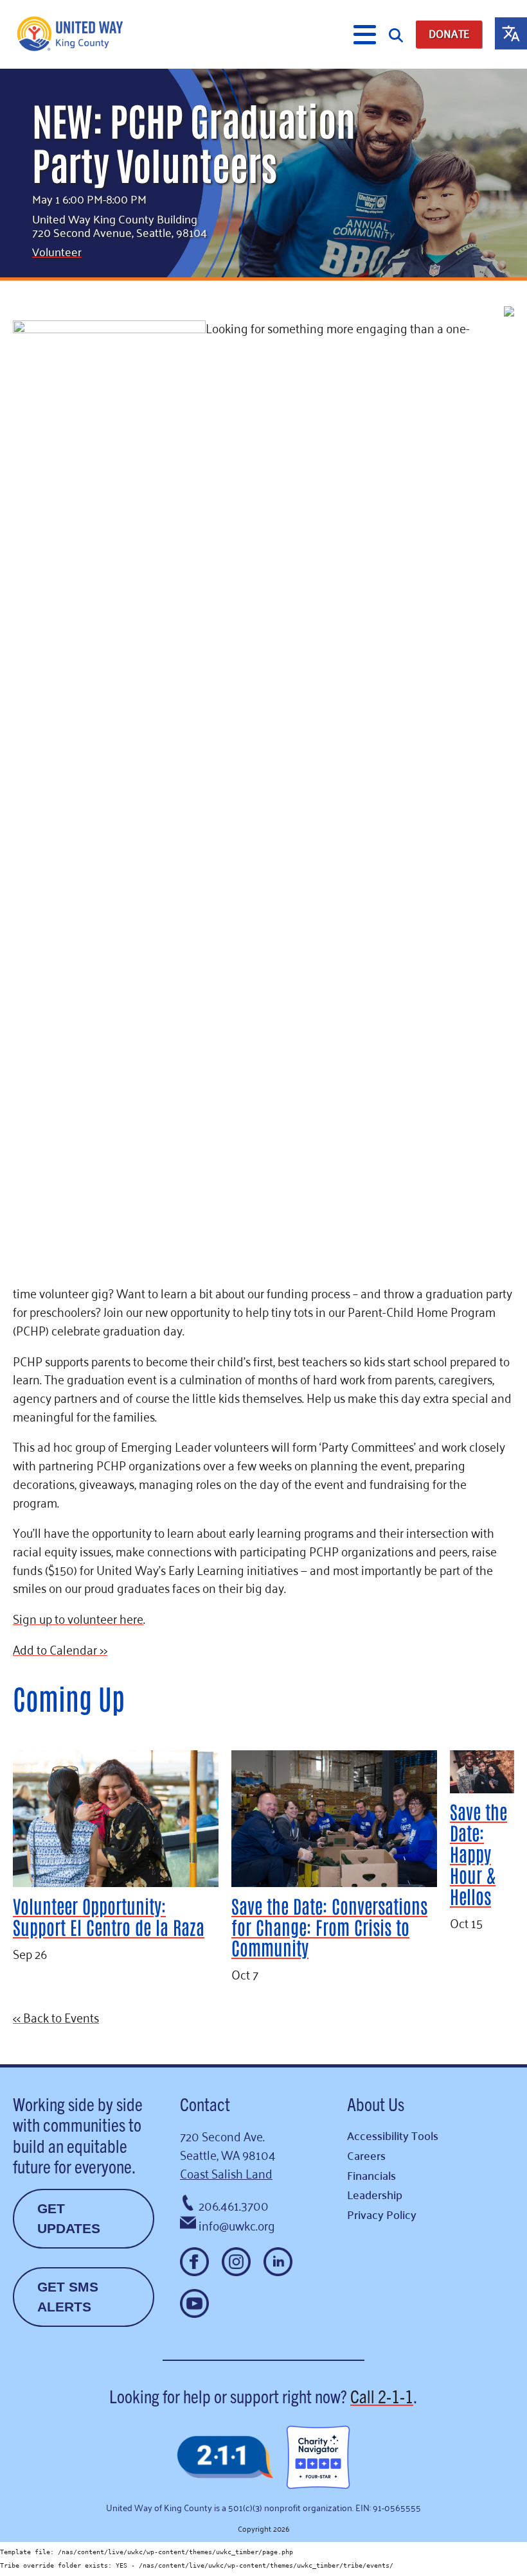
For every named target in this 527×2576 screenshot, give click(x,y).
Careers (366, 2155)
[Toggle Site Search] (396, 34)
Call (382, 2396)
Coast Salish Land (226, 2172)
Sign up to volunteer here (78, 1618)
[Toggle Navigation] (365, 35)
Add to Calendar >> (60, 1649)
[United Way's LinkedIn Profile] (278, 2262)
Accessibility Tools (393, 2135)
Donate (449, 34)
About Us (376, 2103)
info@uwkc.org (237, 2224)
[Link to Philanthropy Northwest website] (225, 2458)
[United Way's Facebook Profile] (194, 2262)
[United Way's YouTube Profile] (194, 2303)
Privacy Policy (382, 2214)
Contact (205, 2103)
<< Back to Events (56, 2016)
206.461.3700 (234, 2205)
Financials (371, 2175)
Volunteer (57, 251)
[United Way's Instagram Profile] (236, 2262)
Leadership (375, 2194)
